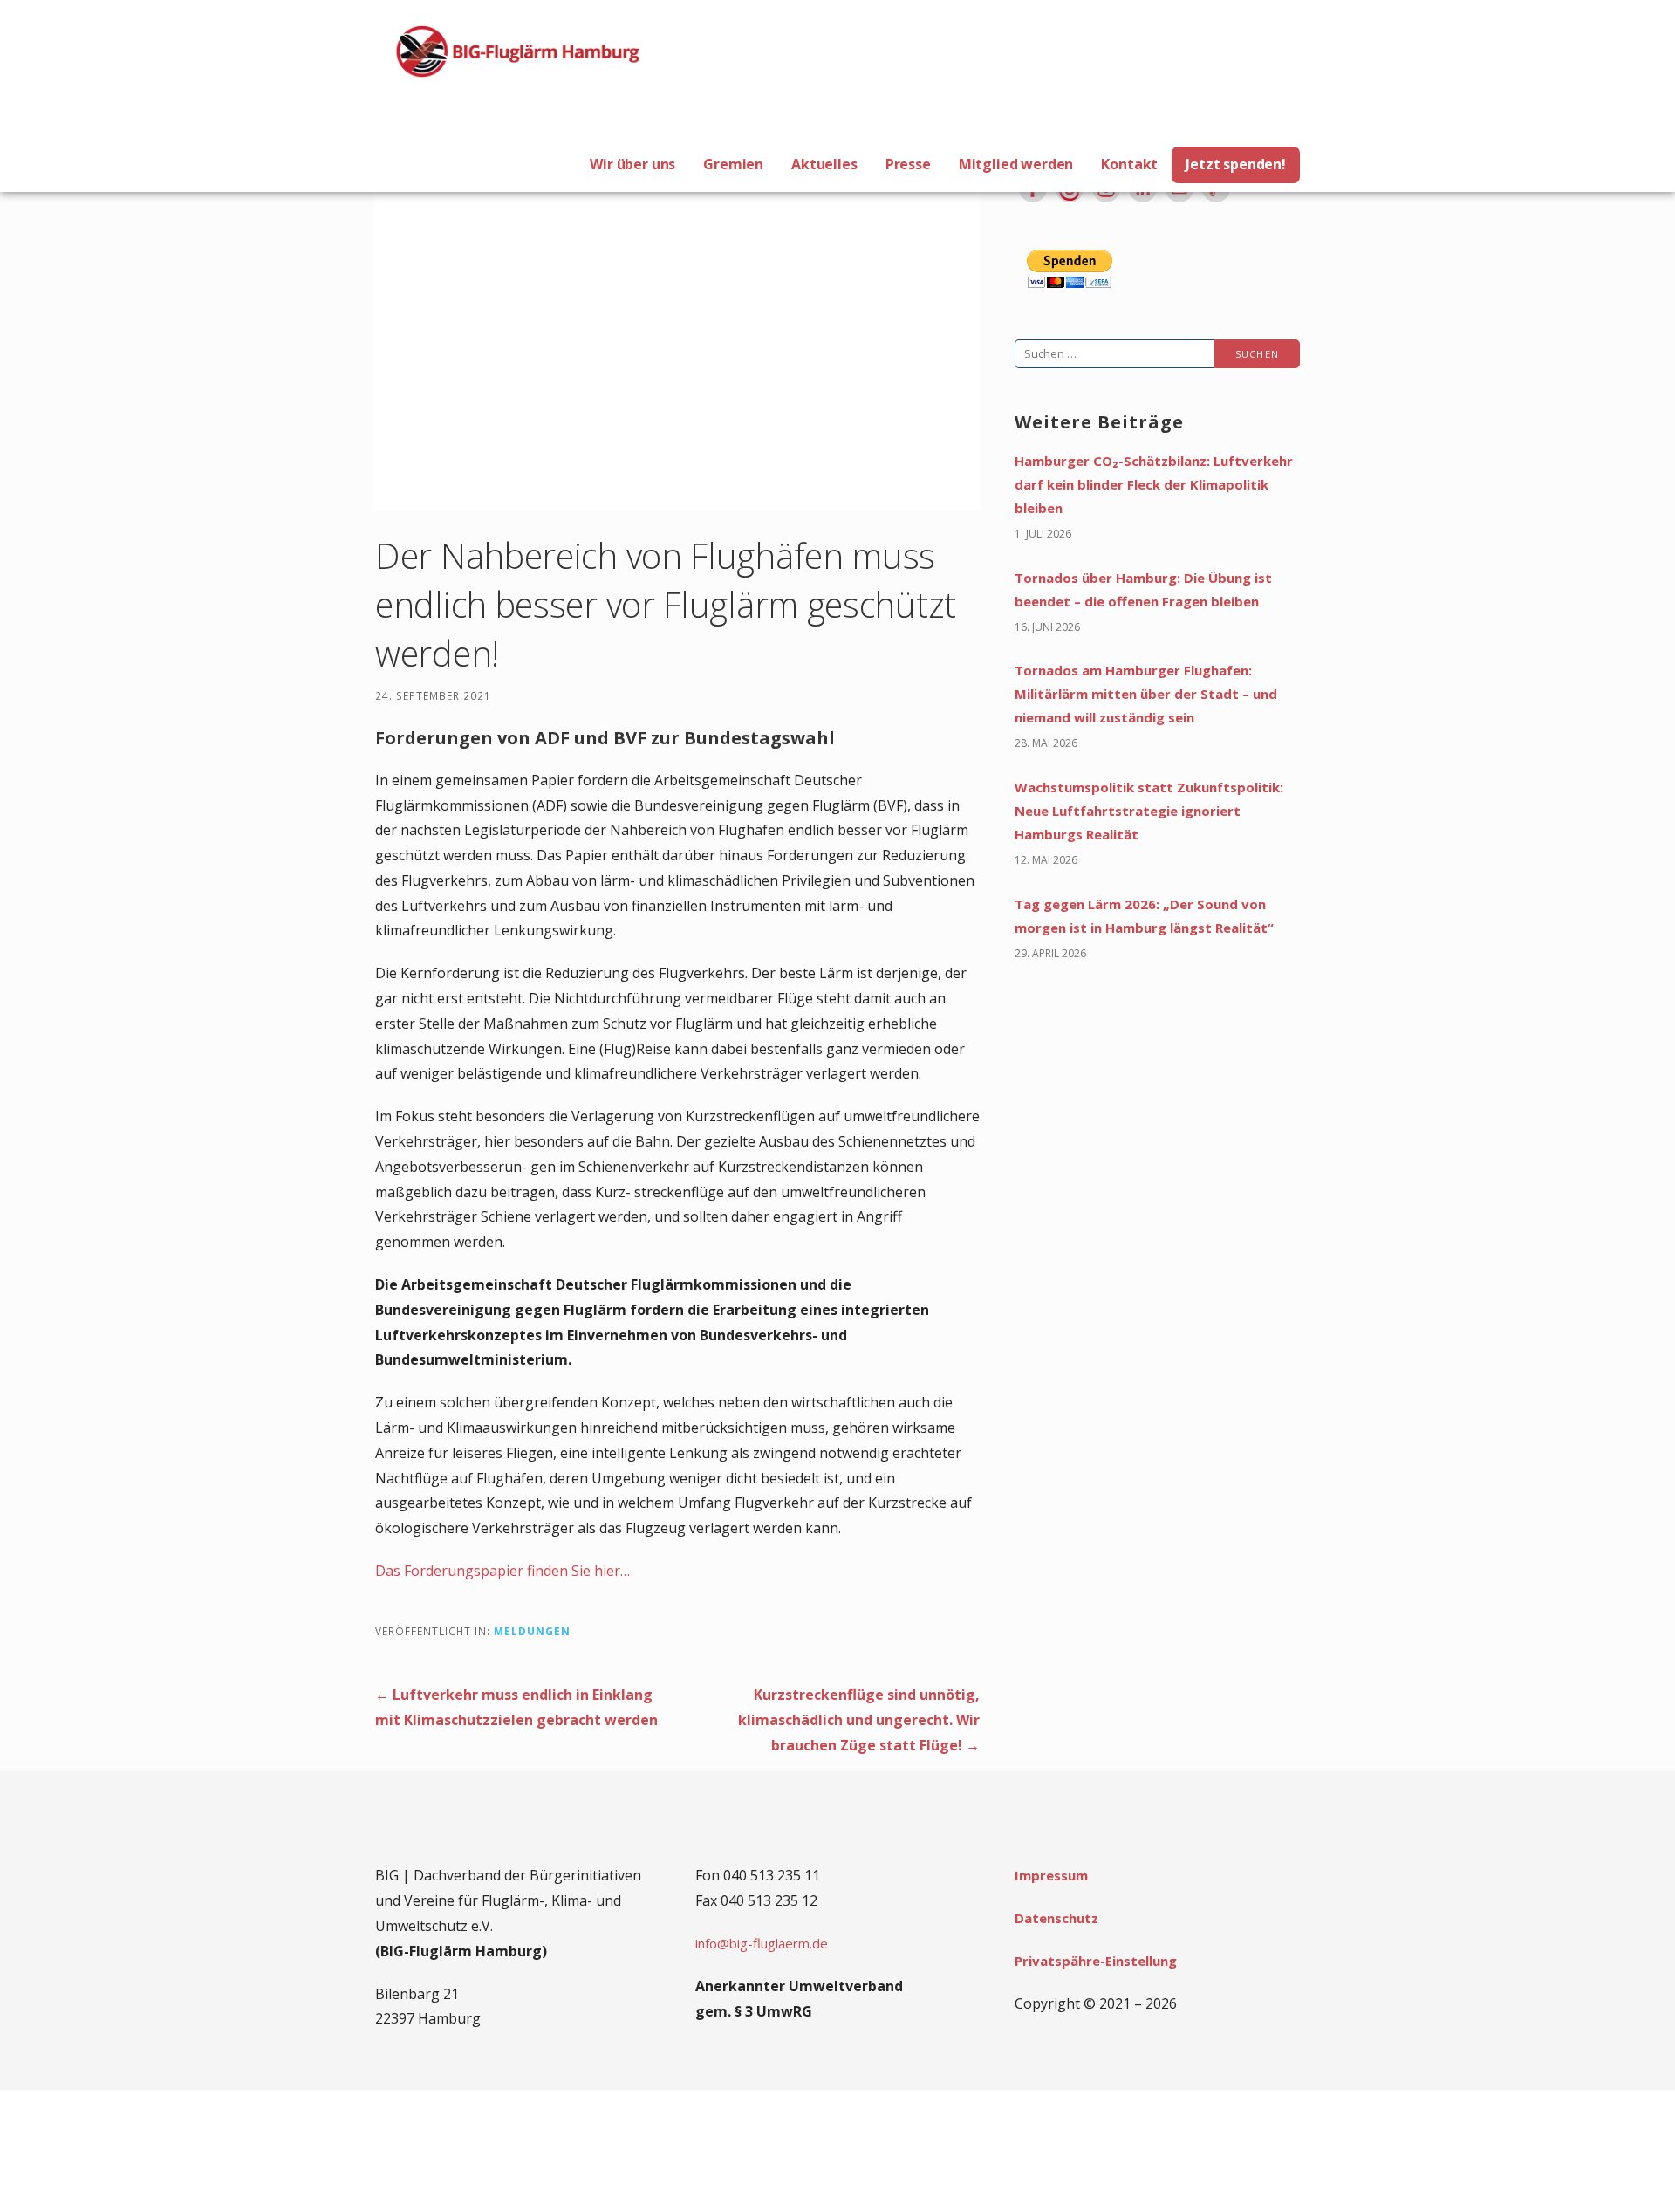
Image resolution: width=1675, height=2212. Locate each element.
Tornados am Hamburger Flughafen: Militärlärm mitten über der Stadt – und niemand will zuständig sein (1146, 694)
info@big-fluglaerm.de (762, 1943)
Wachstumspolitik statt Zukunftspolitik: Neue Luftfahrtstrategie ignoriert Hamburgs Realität (1149, 811)
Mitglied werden (1016, 164)
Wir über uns (632, 164)
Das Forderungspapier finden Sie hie (495, 1571)
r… (622, 1571)
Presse (908, 164)
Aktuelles (824, 164)
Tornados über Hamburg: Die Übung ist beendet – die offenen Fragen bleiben (1143, 589)
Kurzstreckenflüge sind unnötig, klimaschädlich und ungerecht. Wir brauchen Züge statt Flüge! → (859, 1720)
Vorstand (545, 695)
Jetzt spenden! (1236, 164)
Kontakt (1129, 164)
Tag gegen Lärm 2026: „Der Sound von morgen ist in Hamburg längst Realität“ (1144, 916)
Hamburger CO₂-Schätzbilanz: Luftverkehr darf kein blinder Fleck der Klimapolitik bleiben (1154, 484)
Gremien (733, 164)
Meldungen (532, 1631)
